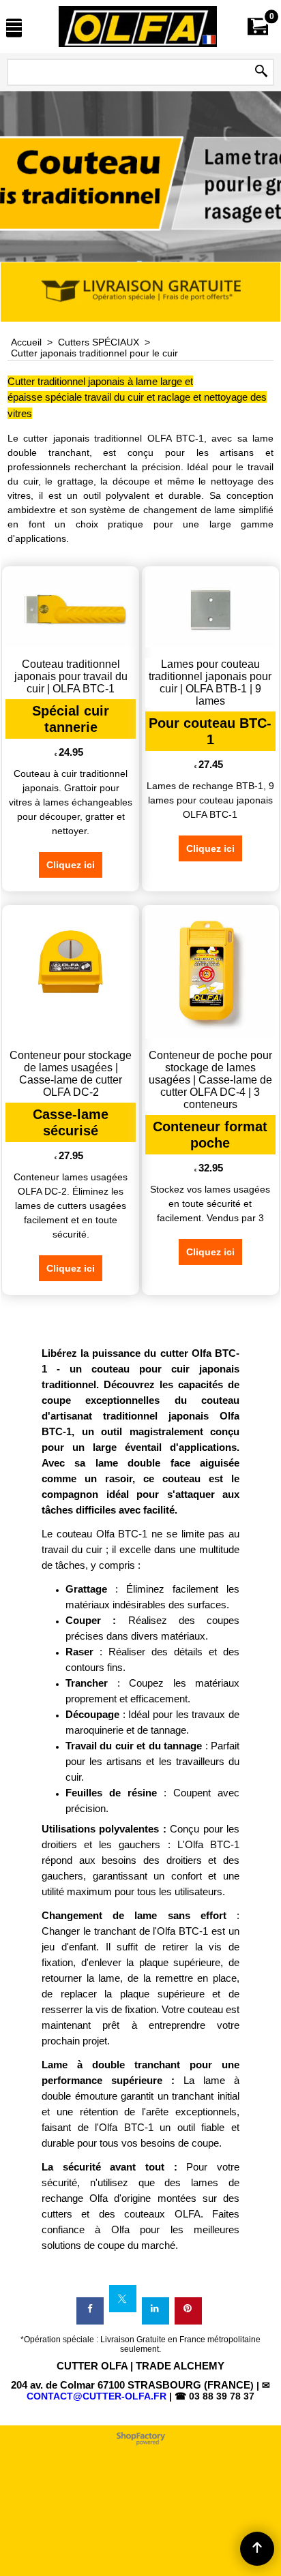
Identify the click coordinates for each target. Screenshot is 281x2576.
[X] (123, 2299)
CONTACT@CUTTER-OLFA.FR (97, 2396)
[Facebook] (90, 2311)
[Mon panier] (258, 26)
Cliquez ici (71, 865)
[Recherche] (261, 72)
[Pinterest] (188, 2311)
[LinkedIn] (156, 2311)
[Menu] (14, 28)
